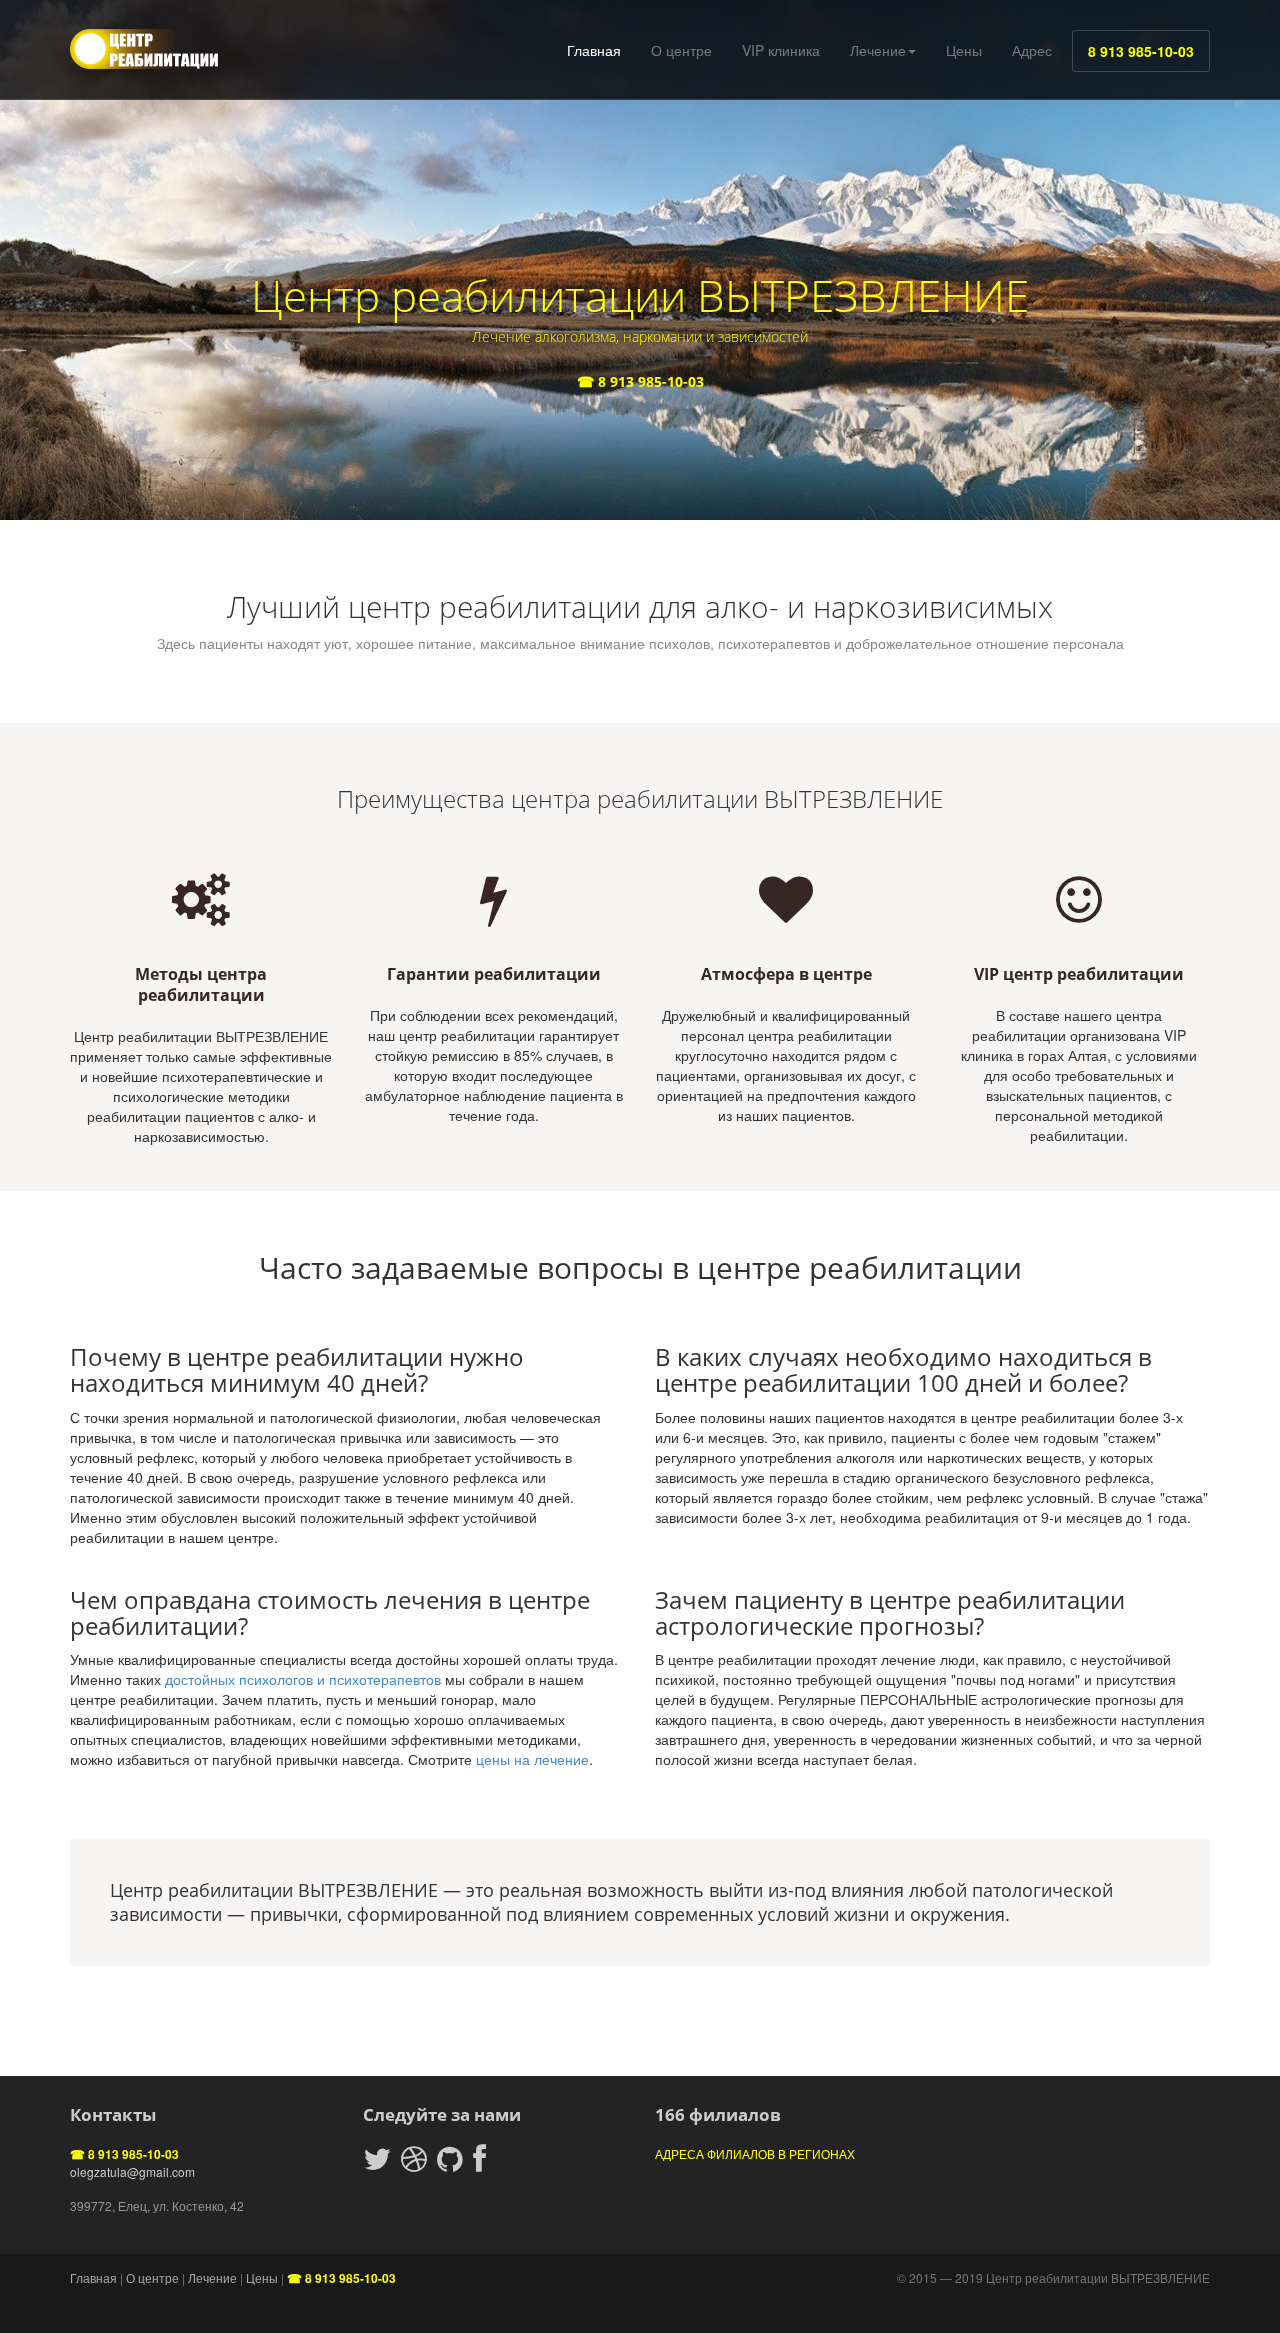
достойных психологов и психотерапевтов (303, 1679)
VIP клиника (781, 50)
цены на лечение (532, 1759)
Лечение (878, 50)
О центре (681, 50)
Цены (964, 50)
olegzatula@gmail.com (132, 2171)
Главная (594, 50)
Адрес (1032, 50)
